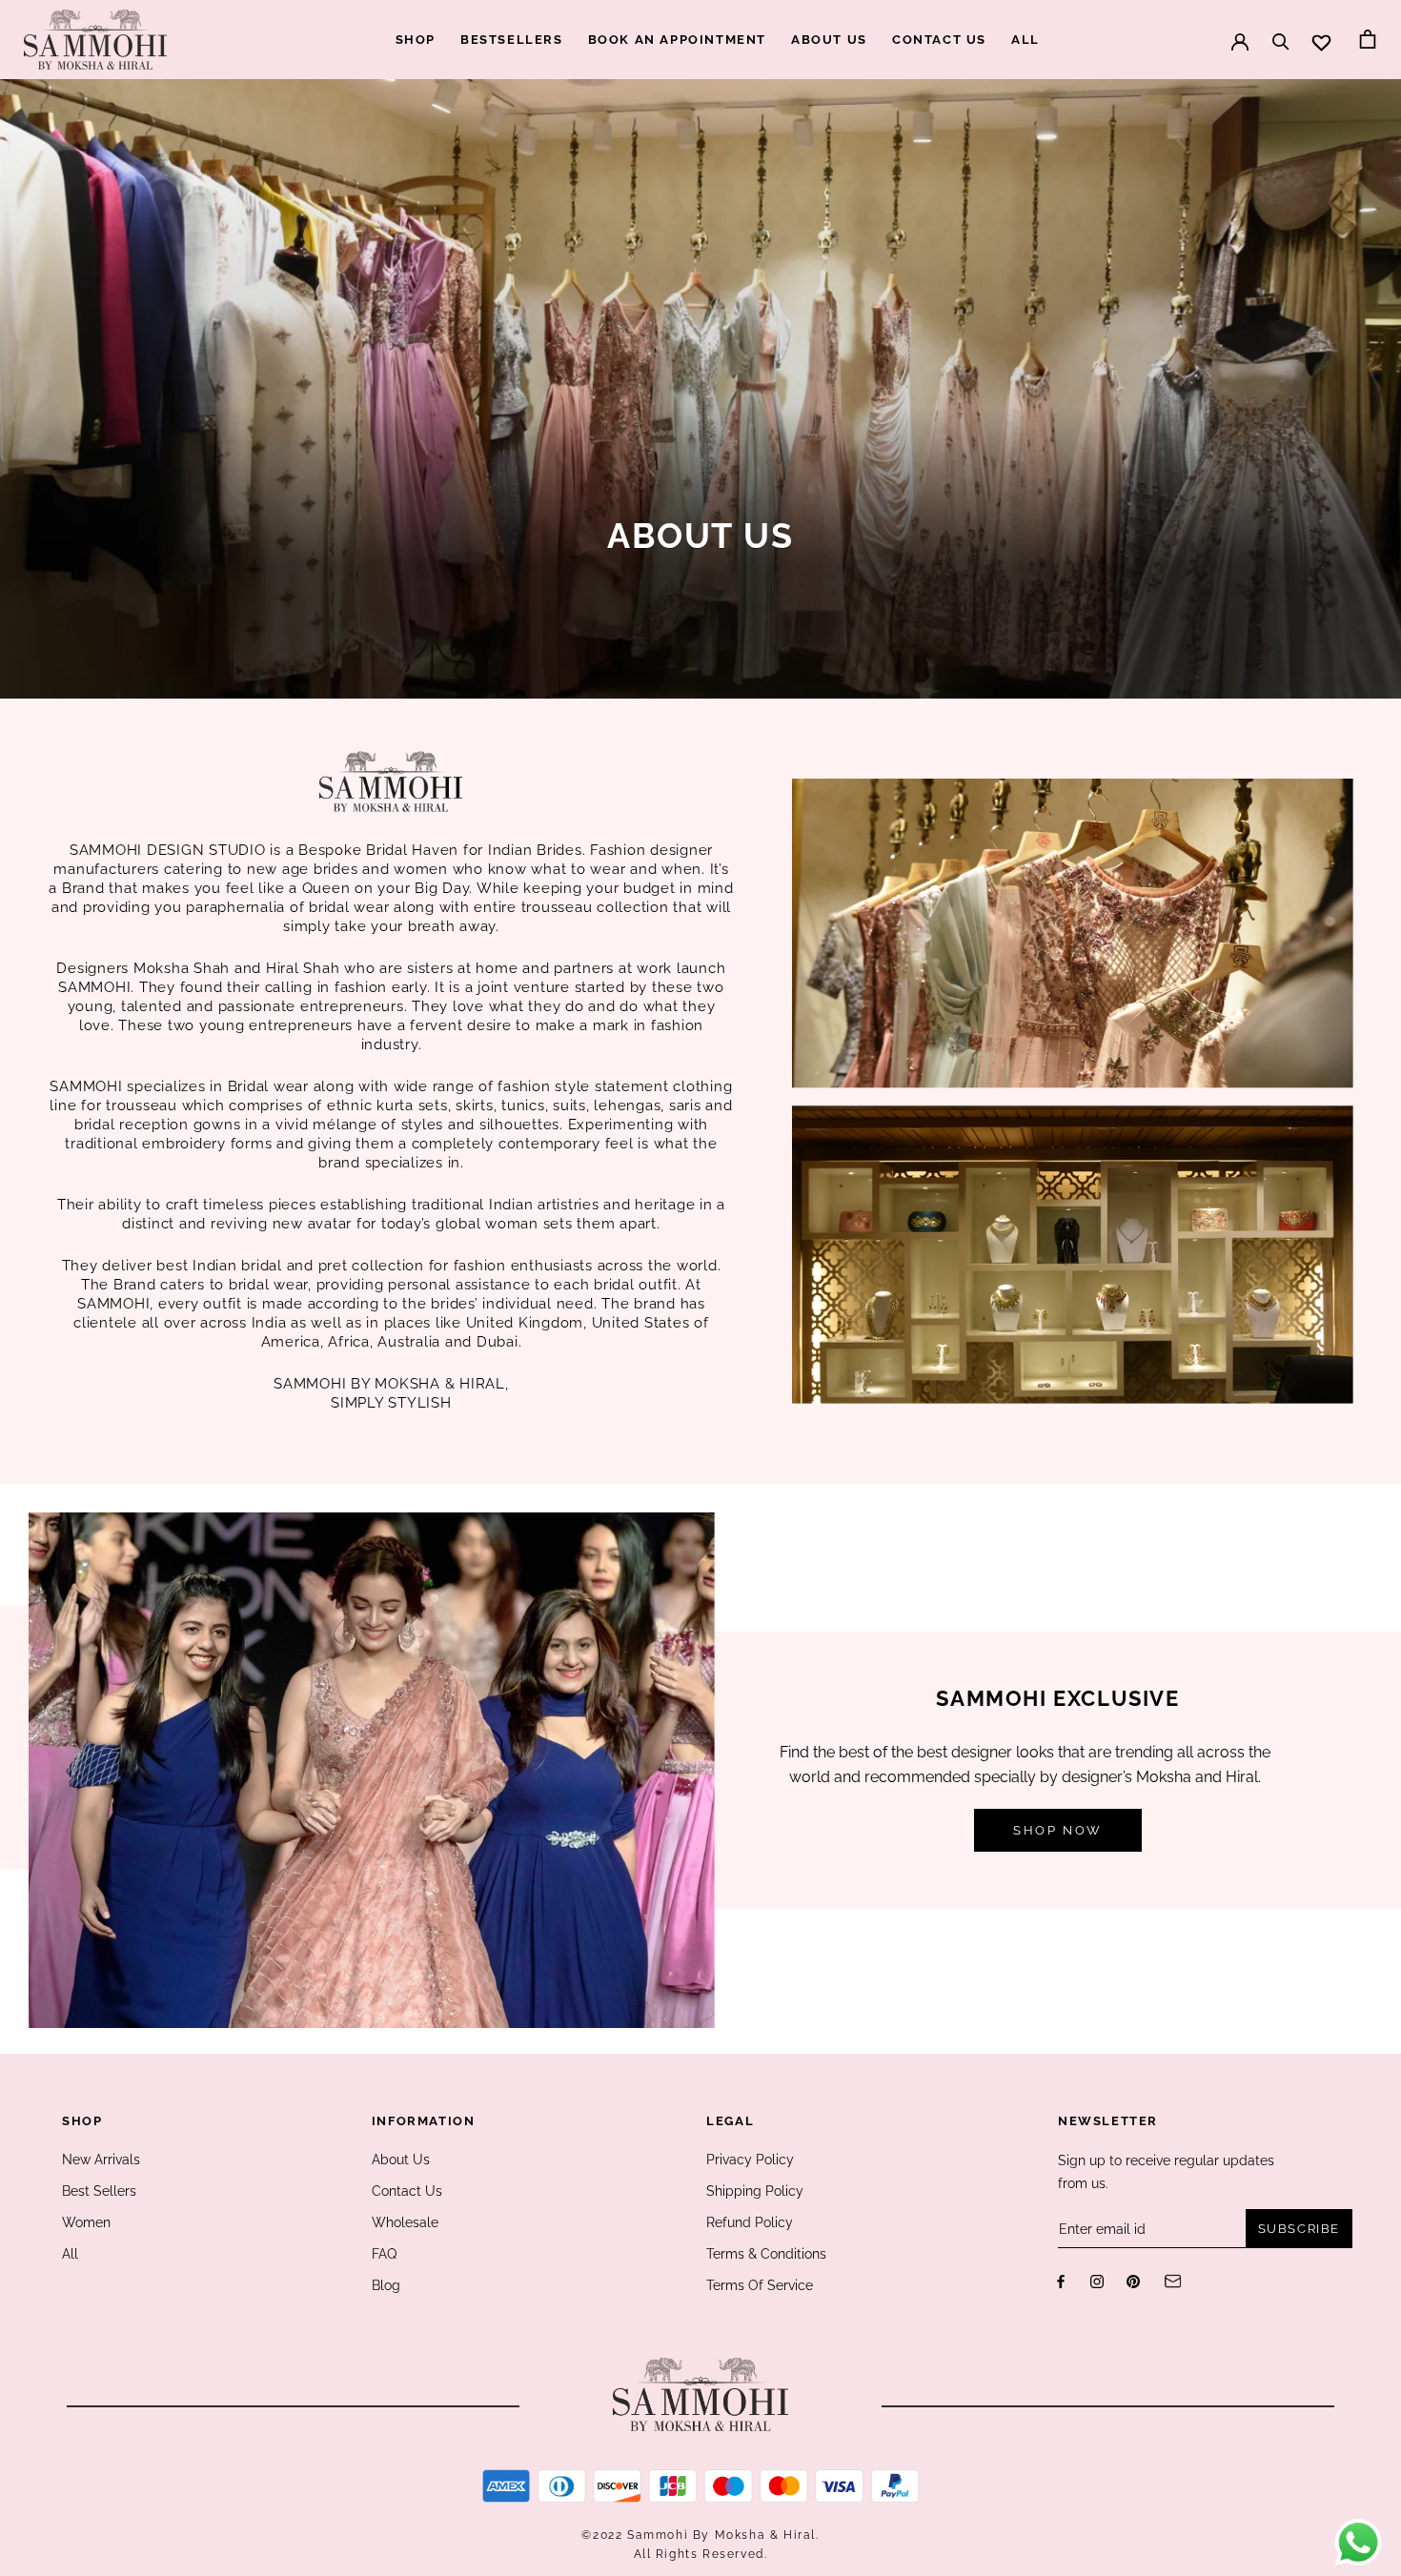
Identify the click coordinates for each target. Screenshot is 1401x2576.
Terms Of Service (760, 2285)
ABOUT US (829, 40)
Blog (386, 2285)
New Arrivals (101, 2160)
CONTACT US (939, 40)
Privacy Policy (750, 2160)
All (70, 2254)
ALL (1025, 40)
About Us (401, 2160)
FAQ (384, 2254)
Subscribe (1299, 2229)
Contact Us (407, 2191)
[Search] (1281, 32)
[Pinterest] (1133, 2280)
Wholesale (405, 2222)
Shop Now (1058, 1830)
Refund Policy (750, 2222)
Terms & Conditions (766, 2254)
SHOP (416, 40)
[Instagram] (1097, 2280)
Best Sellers (99, 2191)
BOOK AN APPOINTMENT (677, 40)
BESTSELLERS (512, 40)
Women (86, 2222)
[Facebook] (1061, 2280)
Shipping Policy (755, 2191)
